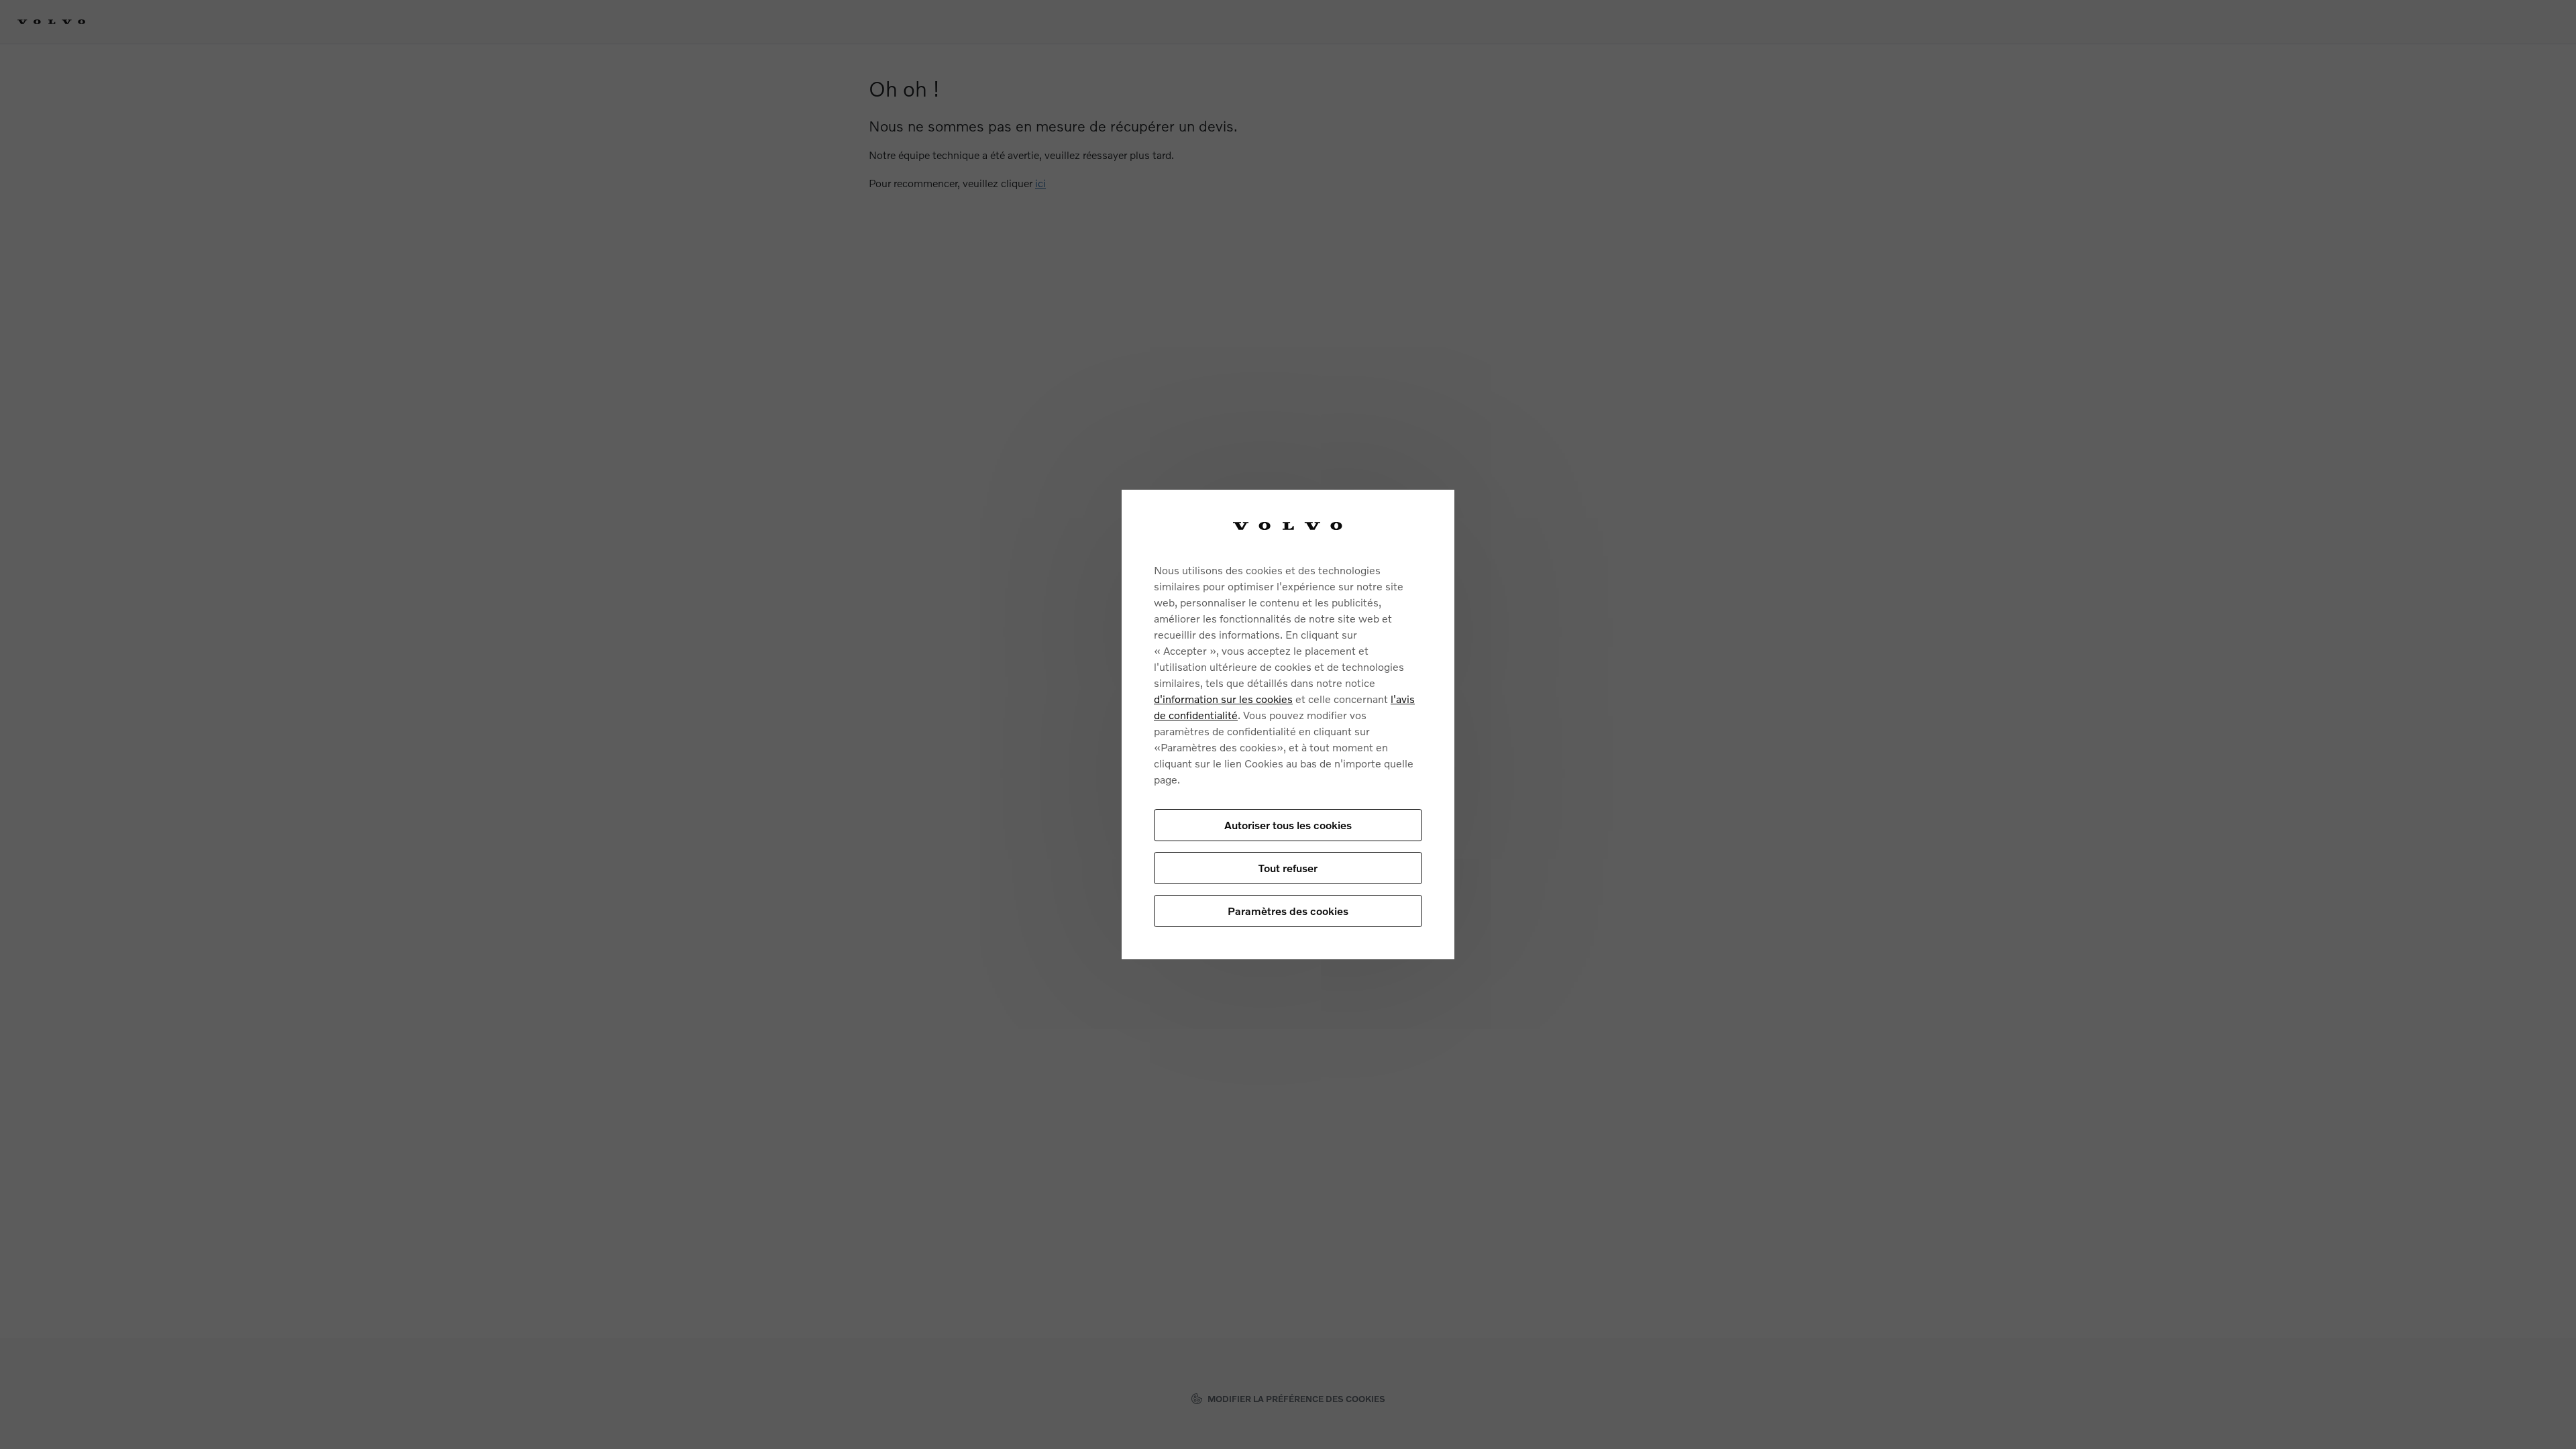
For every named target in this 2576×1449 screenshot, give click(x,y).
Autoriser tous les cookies (1288, 825)
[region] (1288, 725)
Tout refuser (1288, 868)
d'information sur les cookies (1223, 699)
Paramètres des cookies (1288, 911)
